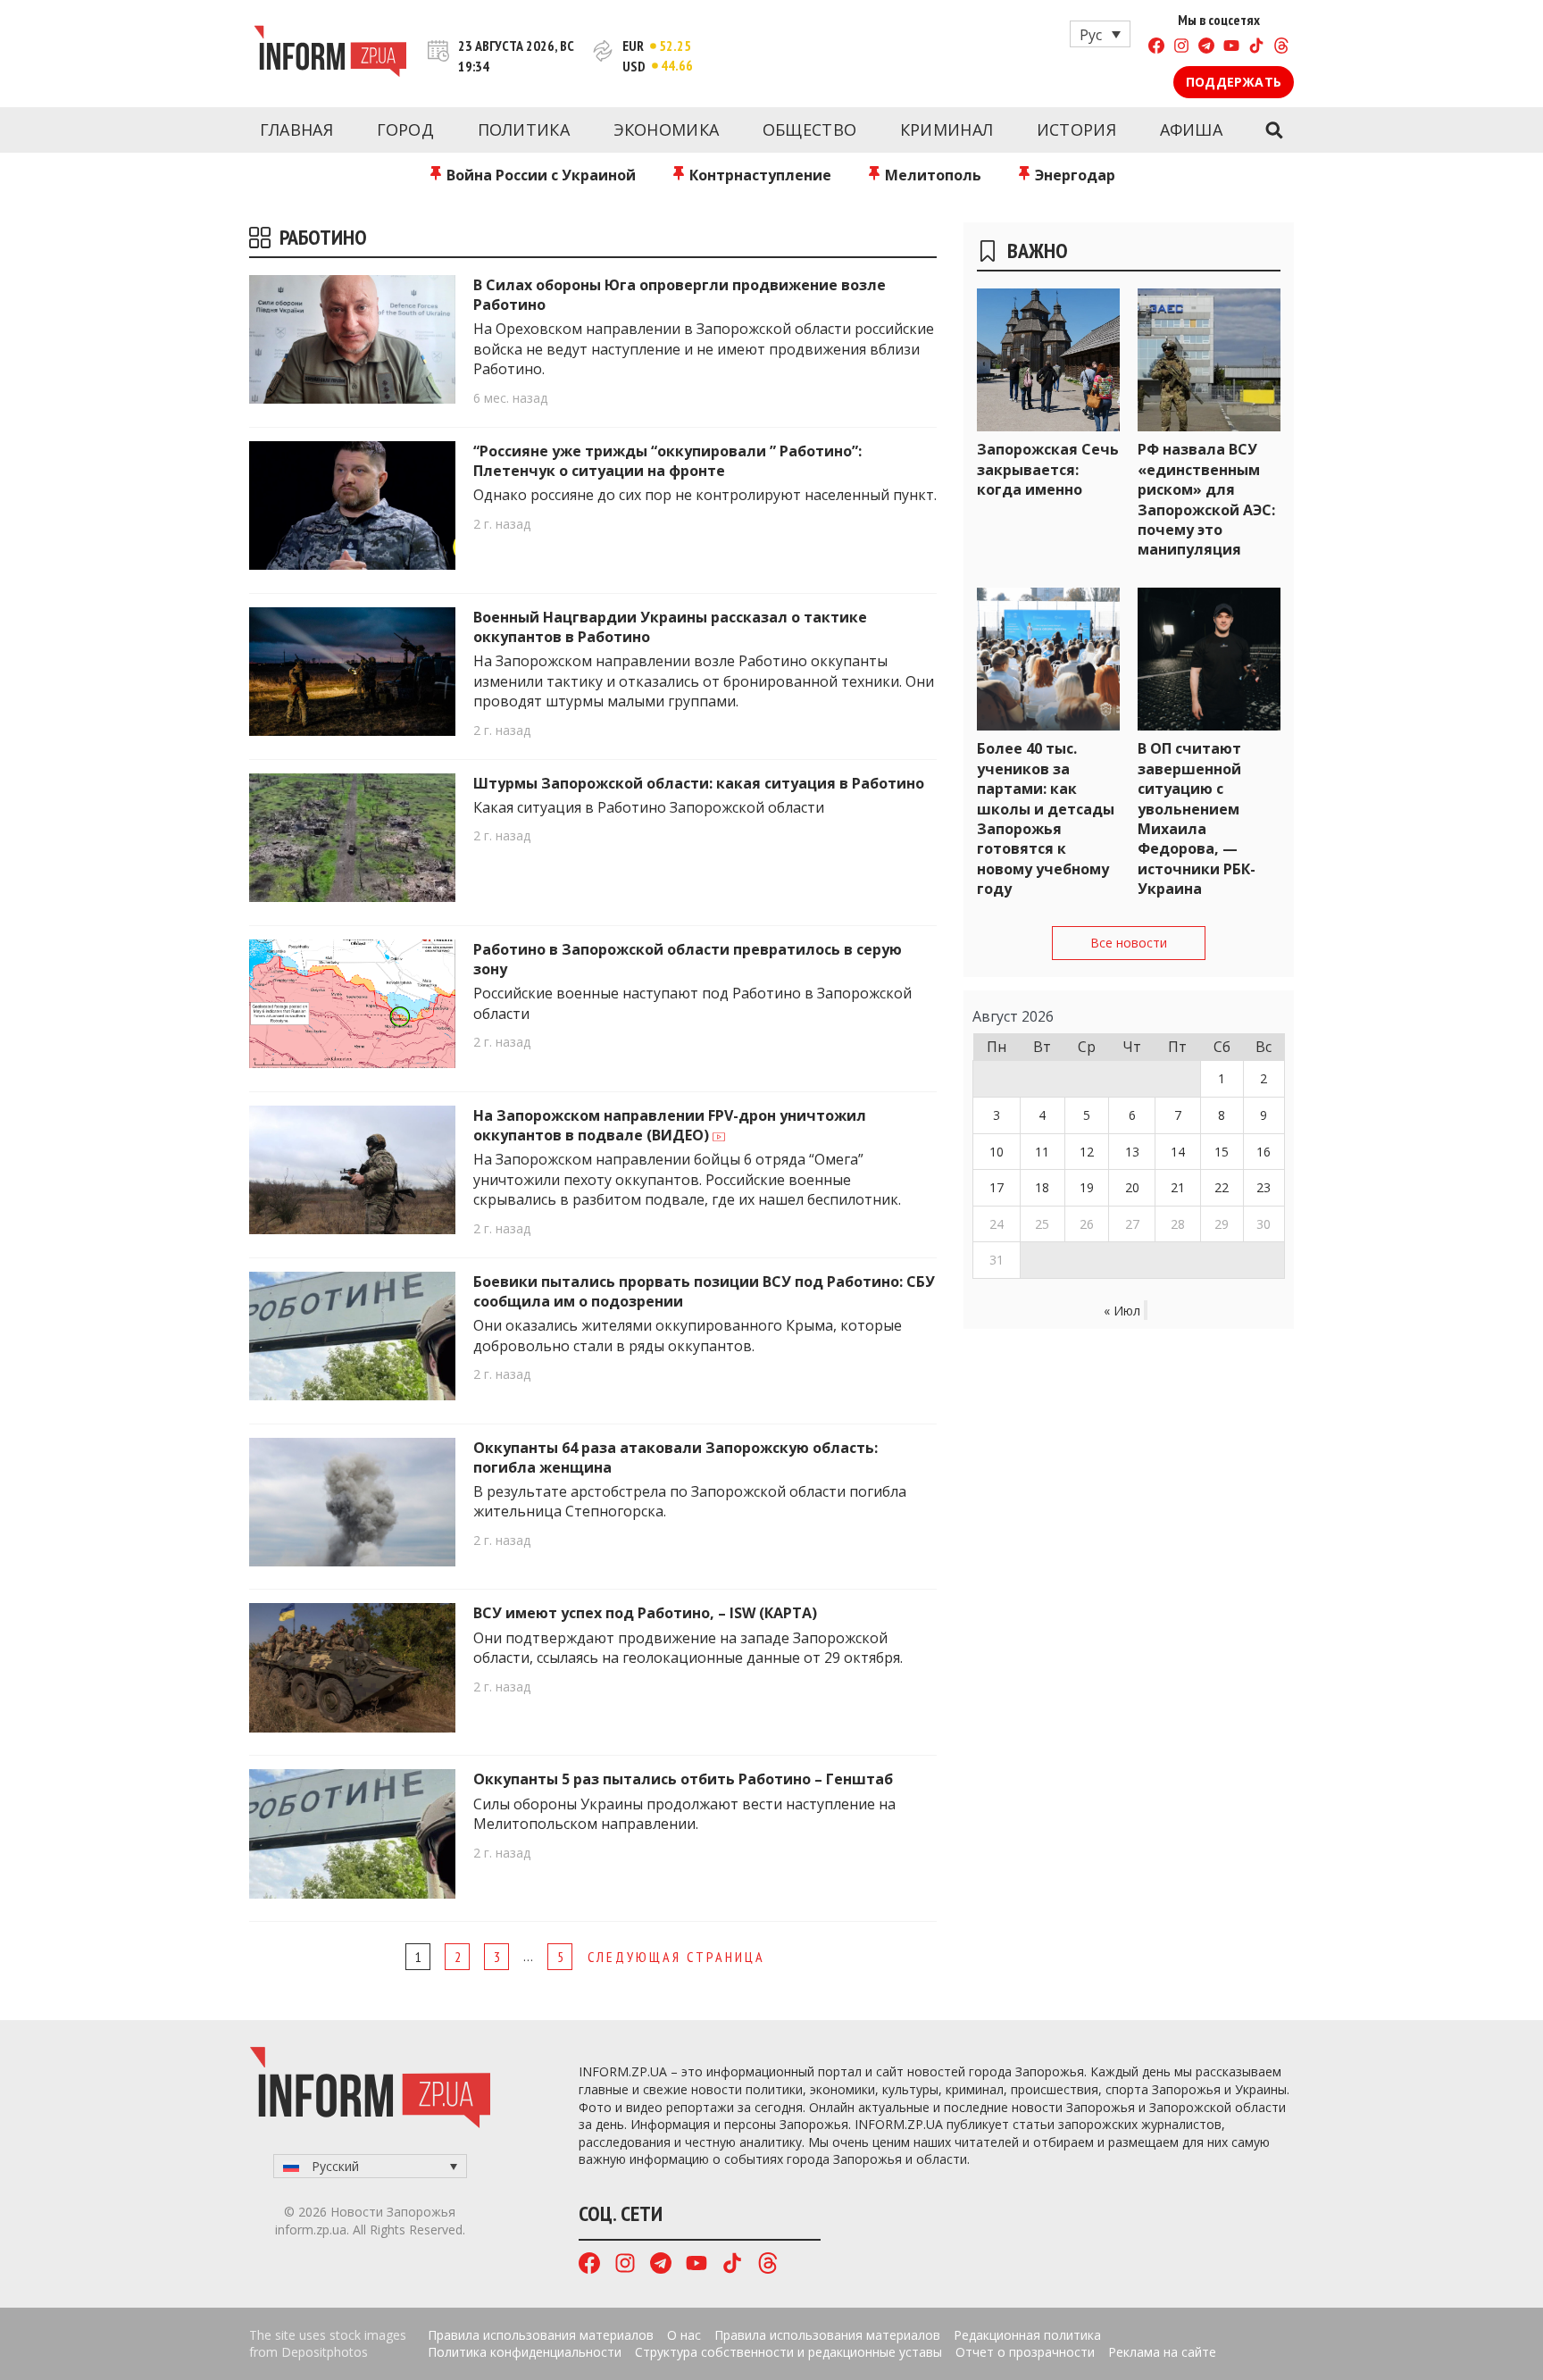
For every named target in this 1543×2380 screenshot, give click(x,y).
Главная (296, 129)
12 (1087, 1152)
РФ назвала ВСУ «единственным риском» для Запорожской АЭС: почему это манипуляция (1206, 499)
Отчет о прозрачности (1025, 2352)
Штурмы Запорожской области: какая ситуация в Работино (699, 783)
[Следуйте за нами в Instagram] (1181, 48)
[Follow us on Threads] (1281, 48)
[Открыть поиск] (1274, 130)
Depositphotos (325, 2352)
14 (1178, 1152)
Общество (809, 129)
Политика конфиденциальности (525, 2352)
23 (1264, 1187)
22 (1222, 1187)
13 (1132, 1152)
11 (1042, 1152)
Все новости (1129, 943)
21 (1178, 1187)
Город (406, 129)
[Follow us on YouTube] (1231, 48)
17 (997, 1187)
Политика (524, 129)
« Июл (1122, 1311)
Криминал (947, 129)
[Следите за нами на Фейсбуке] (1156, 48)
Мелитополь (931, 175)
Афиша (1192, 129)
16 (1264, 1152)
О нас (684, 2335)
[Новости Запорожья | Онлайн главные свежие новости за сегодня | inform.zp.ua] (330, 54)
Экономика (667, 129)
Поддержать (1234, 82)
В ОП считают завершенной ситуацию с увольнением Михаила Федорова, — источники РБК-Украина (1197, 818)
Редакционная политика (1027, 2335)
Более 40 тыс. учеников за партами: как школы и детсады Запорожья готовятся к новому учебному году (1046, 818)
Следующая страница (676, 1957)
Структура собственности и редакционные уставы (788, 2352)
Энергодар (1073, 175)
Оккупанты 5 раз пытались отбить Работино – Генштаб (683, 1779)
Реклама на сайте (1162, 2352)
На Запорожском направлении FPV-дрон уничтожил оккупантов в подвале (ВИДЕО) (670, 1125)
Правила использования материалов (541, 2335)
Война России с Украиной (539, 175)
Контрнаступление (759, 175)
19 (1087, 1187)
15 (1222, 1152)
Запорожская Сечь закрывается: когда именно (1048, 469)
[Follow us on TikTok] (1256, 48)
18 (1042, 1187)
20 (1132, 1187)
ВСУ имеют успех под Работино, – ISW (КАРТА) (645, 1613)
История (1076, 129)
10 (997, 1152)
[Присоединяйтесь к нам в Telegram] (1206, 48)
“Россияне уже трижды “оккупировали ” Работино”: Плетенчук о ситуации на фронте (667, 461)
